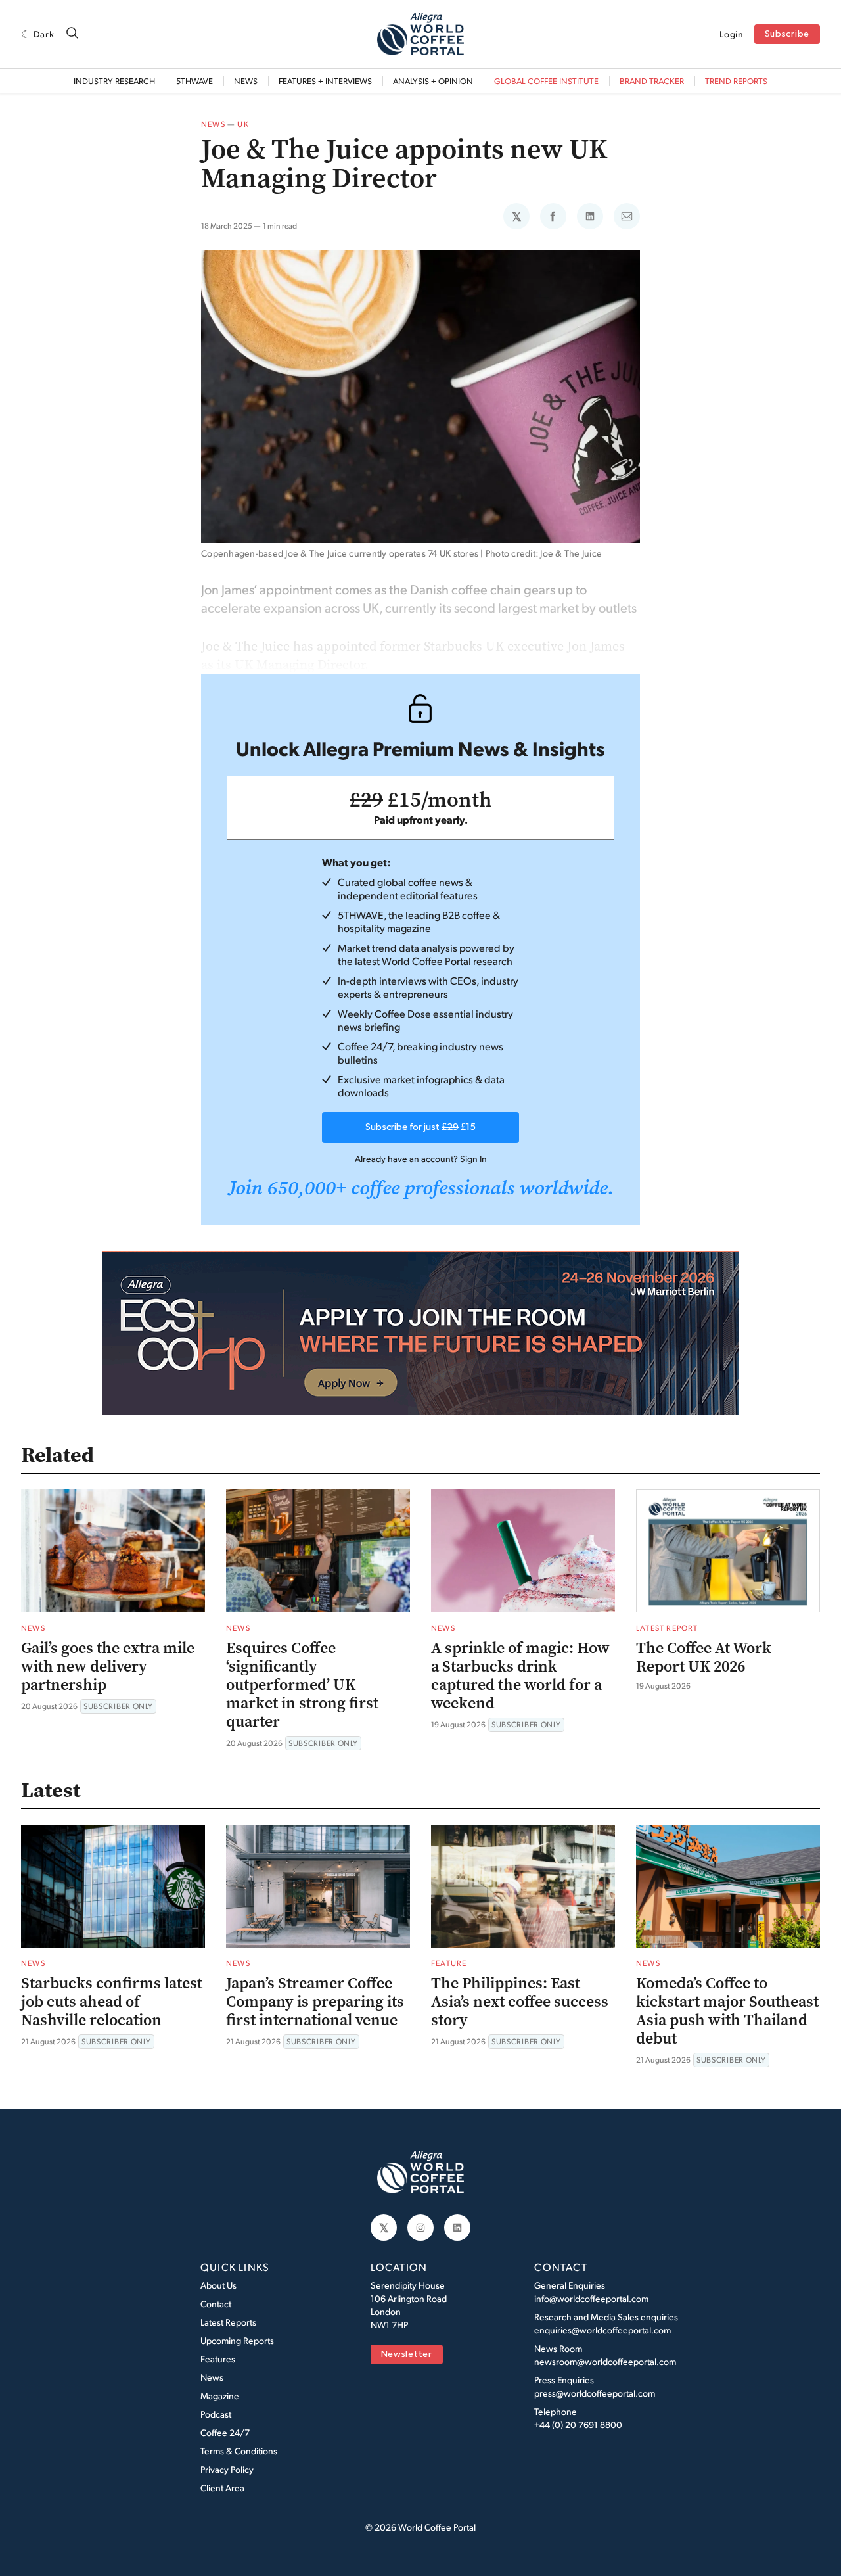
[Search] (72, 34)
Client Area (222, 2488)
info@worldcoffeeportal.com (591, 2298)
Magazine (220, 2396)
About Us (218, 2285)
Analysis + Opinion (433, 81)
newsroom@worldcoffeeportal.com (605, 2361)
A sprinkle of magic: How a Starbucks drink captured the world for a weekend (520, 1675)
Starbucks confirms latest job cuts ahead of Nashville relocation (112, 2002)
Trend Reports (736, 81)
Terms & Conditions (239, 2451)
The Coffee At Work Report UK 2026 (704, 1657)
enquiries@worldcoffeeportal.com (602, 2330)
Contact (216, 2304)
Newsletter (407, 2355)
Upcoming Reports (237, 2340)
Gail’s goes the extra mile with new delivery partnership (108, 1666)
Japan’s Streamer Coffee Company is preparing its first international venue (315, 2002)
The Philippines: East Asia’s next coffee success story (520, 2002)
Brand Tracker (652, 81)
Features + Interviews (325, 81)
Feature (449, 1963)
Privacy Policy (227, 2469)
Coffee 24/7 (225, 2432)
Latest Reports (228, 2322)
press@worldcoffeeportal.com (595, 2393)
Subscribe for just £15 (420, 1127)
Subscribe (787, 35)
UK (243, 124)
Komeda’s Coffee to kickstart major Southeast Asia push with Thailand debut (727, 2011)
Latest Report (667, 1628)
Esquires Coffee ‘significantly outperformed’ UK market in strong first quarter (302, 1685)
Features (218, 2359)
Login (732, 34)
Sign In (473, 1159)
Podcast (216, 2414)
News (246, 81)
